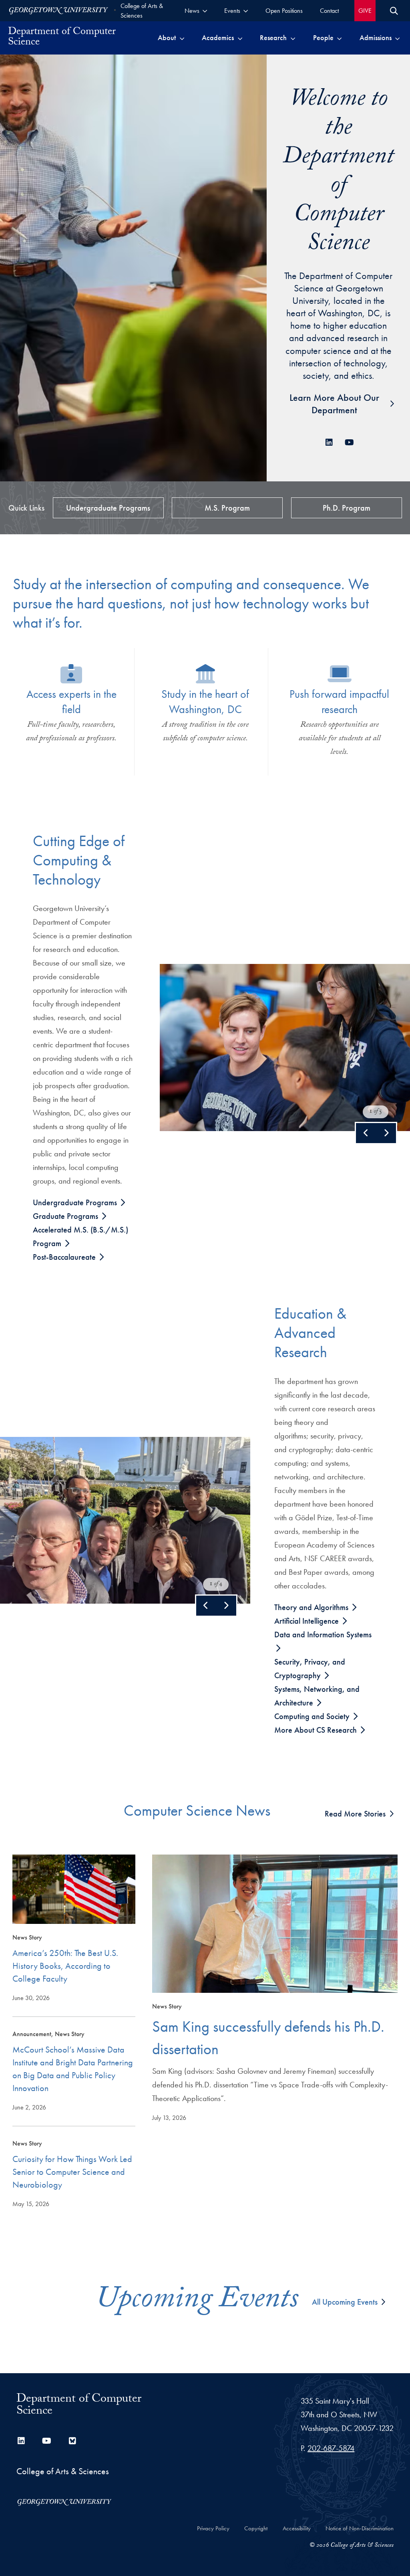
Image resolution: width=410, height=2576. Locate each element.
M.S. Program (227, 508)
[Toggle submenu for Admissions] (397, 38)
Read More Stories (355, 1814)
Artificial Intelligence (307, 1621)
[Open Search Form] (394, 11)
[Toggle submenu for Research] (293, 38)
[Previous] (366, 1133)
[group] (285, 1048)
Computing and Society (313, 1716)
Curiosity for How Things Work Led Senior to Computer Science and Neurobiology (72, 2172)
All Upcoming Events (345, 2302)
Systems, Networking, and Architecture (317, 1696)
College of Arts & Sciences (142, 11)
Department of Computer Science (79, 2406)
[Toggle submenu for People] (339, 38)
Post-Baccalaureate (65, 1257)
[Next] (386, 1133)
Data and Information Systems (323, 1634)
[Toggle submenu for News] (205, 11)
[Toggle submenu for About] (182, 38)
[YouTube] (348, 442)
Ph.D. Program (347, 508)
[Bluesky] (72, 2441)
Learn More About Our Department (334, 404)
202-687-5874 (331, 2448)
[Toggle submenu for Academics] (240, 38)
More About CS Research (317, 1730)
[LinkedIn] (329, 442)
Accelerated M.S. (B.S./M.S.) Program (80, 1236)
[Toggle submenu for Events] (246, 11)
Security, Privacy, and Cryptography (310, 1669)
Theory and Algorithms (312, 1607)
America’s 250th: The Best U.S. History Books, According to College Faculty (65, 1966)
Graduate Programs (66, 1216)
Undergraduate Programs (108, 508)
